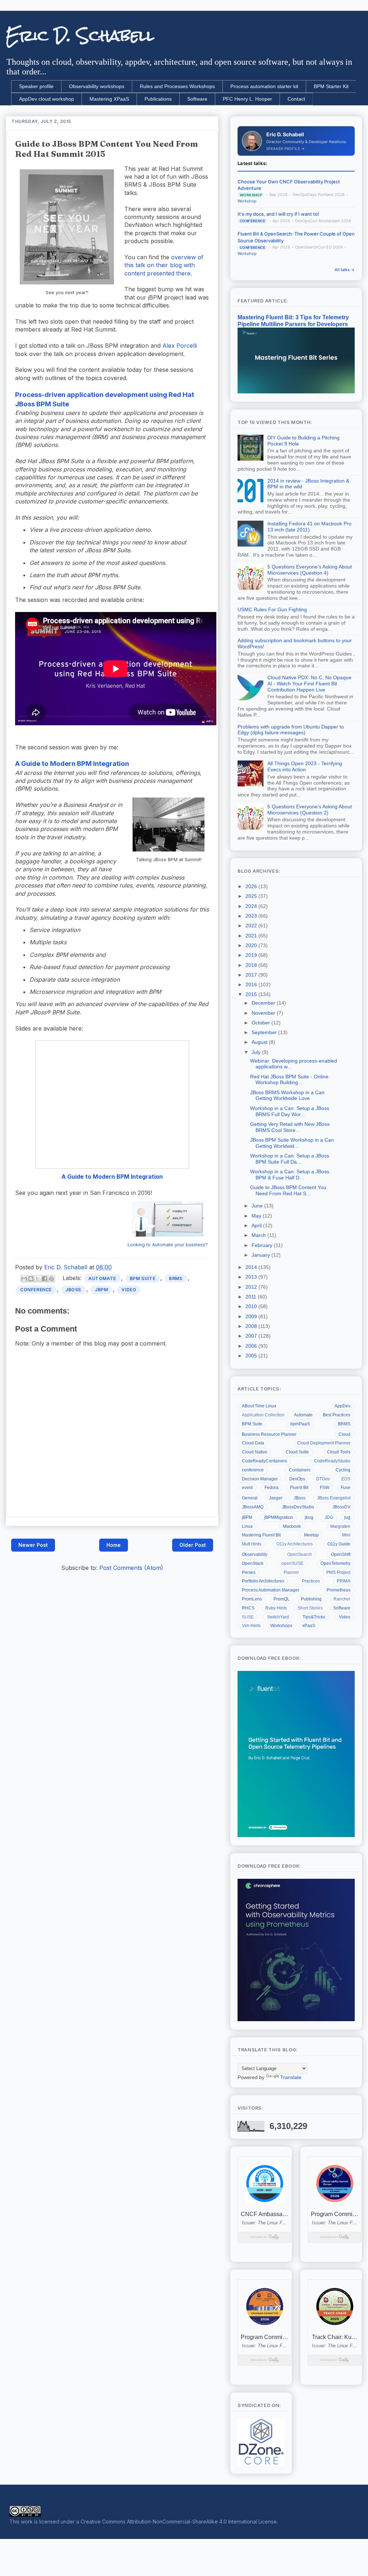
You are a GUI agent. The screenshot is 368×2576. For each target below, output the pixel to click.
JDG (329, 1517)
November (264, 1013)
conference (36, 1290)
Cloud (344, 1434)
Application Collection (263, 1415)
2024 (252, 906)
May (257, 1216)
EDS (346, 1479)
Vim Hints (251, 1626)
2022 (252, 926)
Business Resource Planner (269, 1434)
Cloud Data (253, 1443)
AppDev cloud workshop (47, 99)
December (264, 1003)
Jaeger (276, 1498)
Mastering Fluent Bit (261, 1535)
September (265, 1032)
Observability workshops (97, 86)
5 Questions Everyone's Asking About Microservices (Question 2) (310, 810)
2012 (252, 1287)
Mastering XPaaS (109, 99)
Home (114, 1545)
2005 (252, 1356)
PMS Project (338, 1572)
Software (197, 99)
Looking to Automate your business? (168, 1245)
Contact (296, 99)
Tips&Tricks (314, 1617)
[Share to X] (38, 1279)
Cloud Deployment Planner (324, 1443)
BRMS (176, 1278)
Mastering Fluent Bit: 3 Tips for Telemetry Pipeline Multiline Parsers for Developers (293, 321)
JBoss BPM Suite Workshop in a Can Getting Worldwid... (292, 1143)
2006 (252, 1346)
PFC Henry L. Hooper (247, 99)
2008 (252, 1326)
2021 (252, 936)
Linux (247, 1526)
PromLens (252, 1599)
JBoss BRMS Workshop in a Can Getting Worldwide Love (287, 1095)
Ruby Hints (276, 1608)
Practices (311, 1581)
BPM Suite (142, 1278)
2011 (252, 1297)
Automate (102, 1278)
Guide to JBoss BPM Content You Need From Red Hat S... (288, 1190)
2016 (252, 985)
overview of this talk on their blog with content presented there (164, 265)
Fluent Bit (299, 1488)
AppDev (342, 1406)
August (260, 1042)
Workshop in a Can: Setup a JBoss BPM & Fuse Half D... (290, 1175)
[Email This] (24, 1279)
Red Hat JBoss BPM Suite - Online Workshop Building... (289, 1080)
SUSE (248, 1617)
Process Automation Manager (271, 1590)
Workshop (247, 201)
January (261, 1255)
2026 (252, 886)
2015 (252, 994)
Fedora (272, 1488)
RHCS (248, 1608)
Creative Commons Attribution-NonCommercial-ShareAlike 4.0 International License (179, 2522)
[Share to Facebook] (45, 1279)
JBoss (73, 1290)
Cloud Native (255, 1452)
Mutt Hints (252, 1544)
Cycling (343, 1470)
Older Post (193, 1545)
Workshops (281, 1626)
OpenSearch (300, 1554)
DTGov (323, 1479)
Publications (158, 99)
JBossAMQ (253, 1507)
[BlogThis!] (31, 1279)
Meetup (311, 1535)
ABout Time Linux (259, 1406)
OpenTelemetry (335, 1563)
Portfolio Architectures (263, 1581)
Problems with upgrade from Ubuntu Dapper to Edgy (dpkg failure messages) (291, 730)
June (258, 1206)
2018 (252, 965)
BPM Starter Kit (331, 86)
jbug (309, 1517)
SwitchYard (278, 1617)
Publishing (311, 1599)
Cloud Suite (297, 1452)
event (247, 1488)
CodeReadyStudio (332, 1461)
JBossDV (341, 1507)
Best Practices (337, 1415)
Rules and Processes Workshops (177, 86)
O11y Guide (339, 1544)
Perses (249, 1572)
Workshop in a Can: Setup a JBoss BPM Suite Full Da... (290, 1159)
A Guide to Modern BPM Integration (72, 764)
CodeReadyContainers (264, 1461)
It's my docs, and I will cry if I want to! (278, 214)
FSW (325, 1488)
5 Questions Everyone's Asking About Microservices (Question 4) (310, 570)
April (257, 1225)
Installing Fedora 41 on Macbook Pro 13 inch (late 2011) (309, 527)
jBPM (101, 1290)
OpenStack (253, 1563)
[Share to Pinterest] (51, 1279)
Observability (255, 1554)
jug (347, 1517)
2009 (252, 1316)
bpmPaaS (300, 1424)
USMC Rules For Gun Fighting (272, 609)
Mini (346, 1535)
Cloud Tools (339, 1452)
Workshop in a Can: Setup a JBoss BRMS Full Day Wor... (290, 1111)
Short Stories (310, 1608)
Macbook (292, 1526)
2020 (252, 945)
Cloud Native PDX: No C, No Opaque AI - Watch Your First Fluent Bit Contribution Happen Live (309, 684)
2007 (252, 1336)
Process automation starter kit (264, 86)
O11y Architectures (295, 1544)
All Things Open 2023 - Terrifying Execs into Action (305, 766)
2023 (252, 916)
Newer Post (33, 1545)
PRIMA (344, 1581)
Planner (291, 1572)
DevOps (297, 1479)
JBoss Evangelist (334, 1498)
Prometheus (339, 1590)
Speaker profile (36, 86)
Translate (291, 2077)
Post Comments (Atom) (131, 1568)
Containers (300, 1470)
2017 (252, 975)
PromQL (282, 1599)
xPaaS (309, 1626)
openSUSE (292, 1563)
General (250, 1498)
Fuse (346, 1488)
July (257, 1052)
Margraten (340, 1526)
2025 (252, 896)
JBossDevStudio (298, 1507)
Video (129, 1290)
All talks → (345, 270)
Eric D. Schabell (80, 36)
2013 (252, 1277)
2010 (252, 1306)
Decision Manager (260, 1479)
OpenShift (341, 1554)
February (263, 1245)
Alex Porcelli (180, 346)
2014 (252, 1267)
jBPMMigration (279, 1517)
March (259, 1235)
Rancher (342, 1599)
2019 (252, 955)
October (261, 1023)
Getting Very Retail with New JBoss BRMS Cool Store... (290, 1127)
